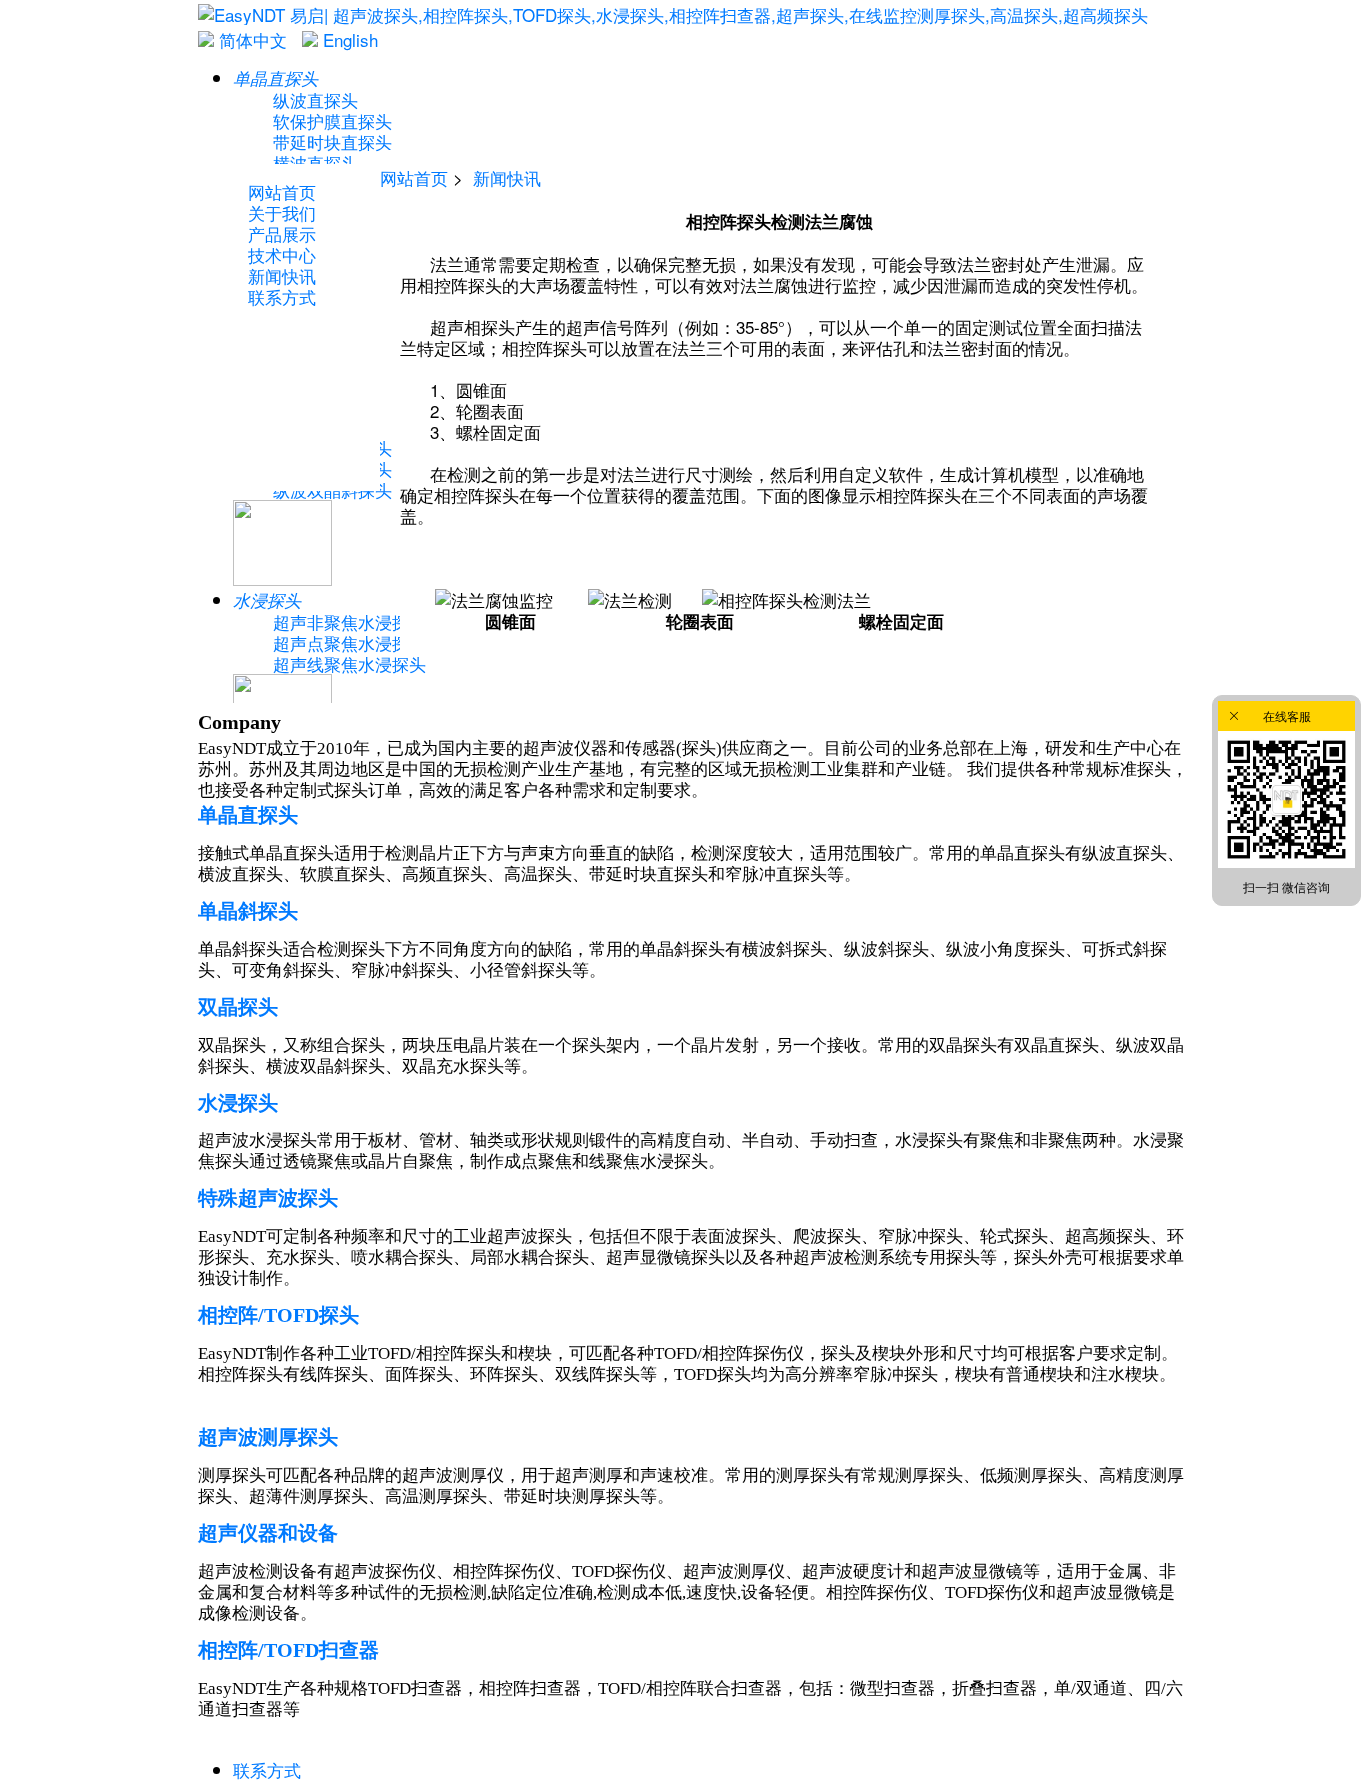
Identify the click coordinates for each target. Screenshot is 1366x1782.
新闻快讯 (507, 177)
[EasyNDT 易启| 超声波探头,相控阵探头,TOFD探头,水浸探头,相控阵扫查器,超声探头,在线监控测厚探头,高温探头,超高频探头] (673, 14)
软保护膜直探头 (332, 120)
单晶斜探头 (248, 911)
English (348, 39)
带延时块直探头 (332, 141)
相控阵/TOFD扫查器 (288, 1650)
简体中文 (250, 39)
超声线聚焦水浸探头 (349, 663)
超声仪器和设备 (268, 1533)
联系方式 (267, 1769)
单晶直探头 (248, 815)
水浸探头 (238, 1103)
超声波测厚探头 (268, 1437)
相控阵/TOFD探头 (278, 1315)
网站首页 (414, 177)
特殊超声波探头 (268, 1198)
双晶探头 (238, 1007)
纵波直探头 (315, 99)
